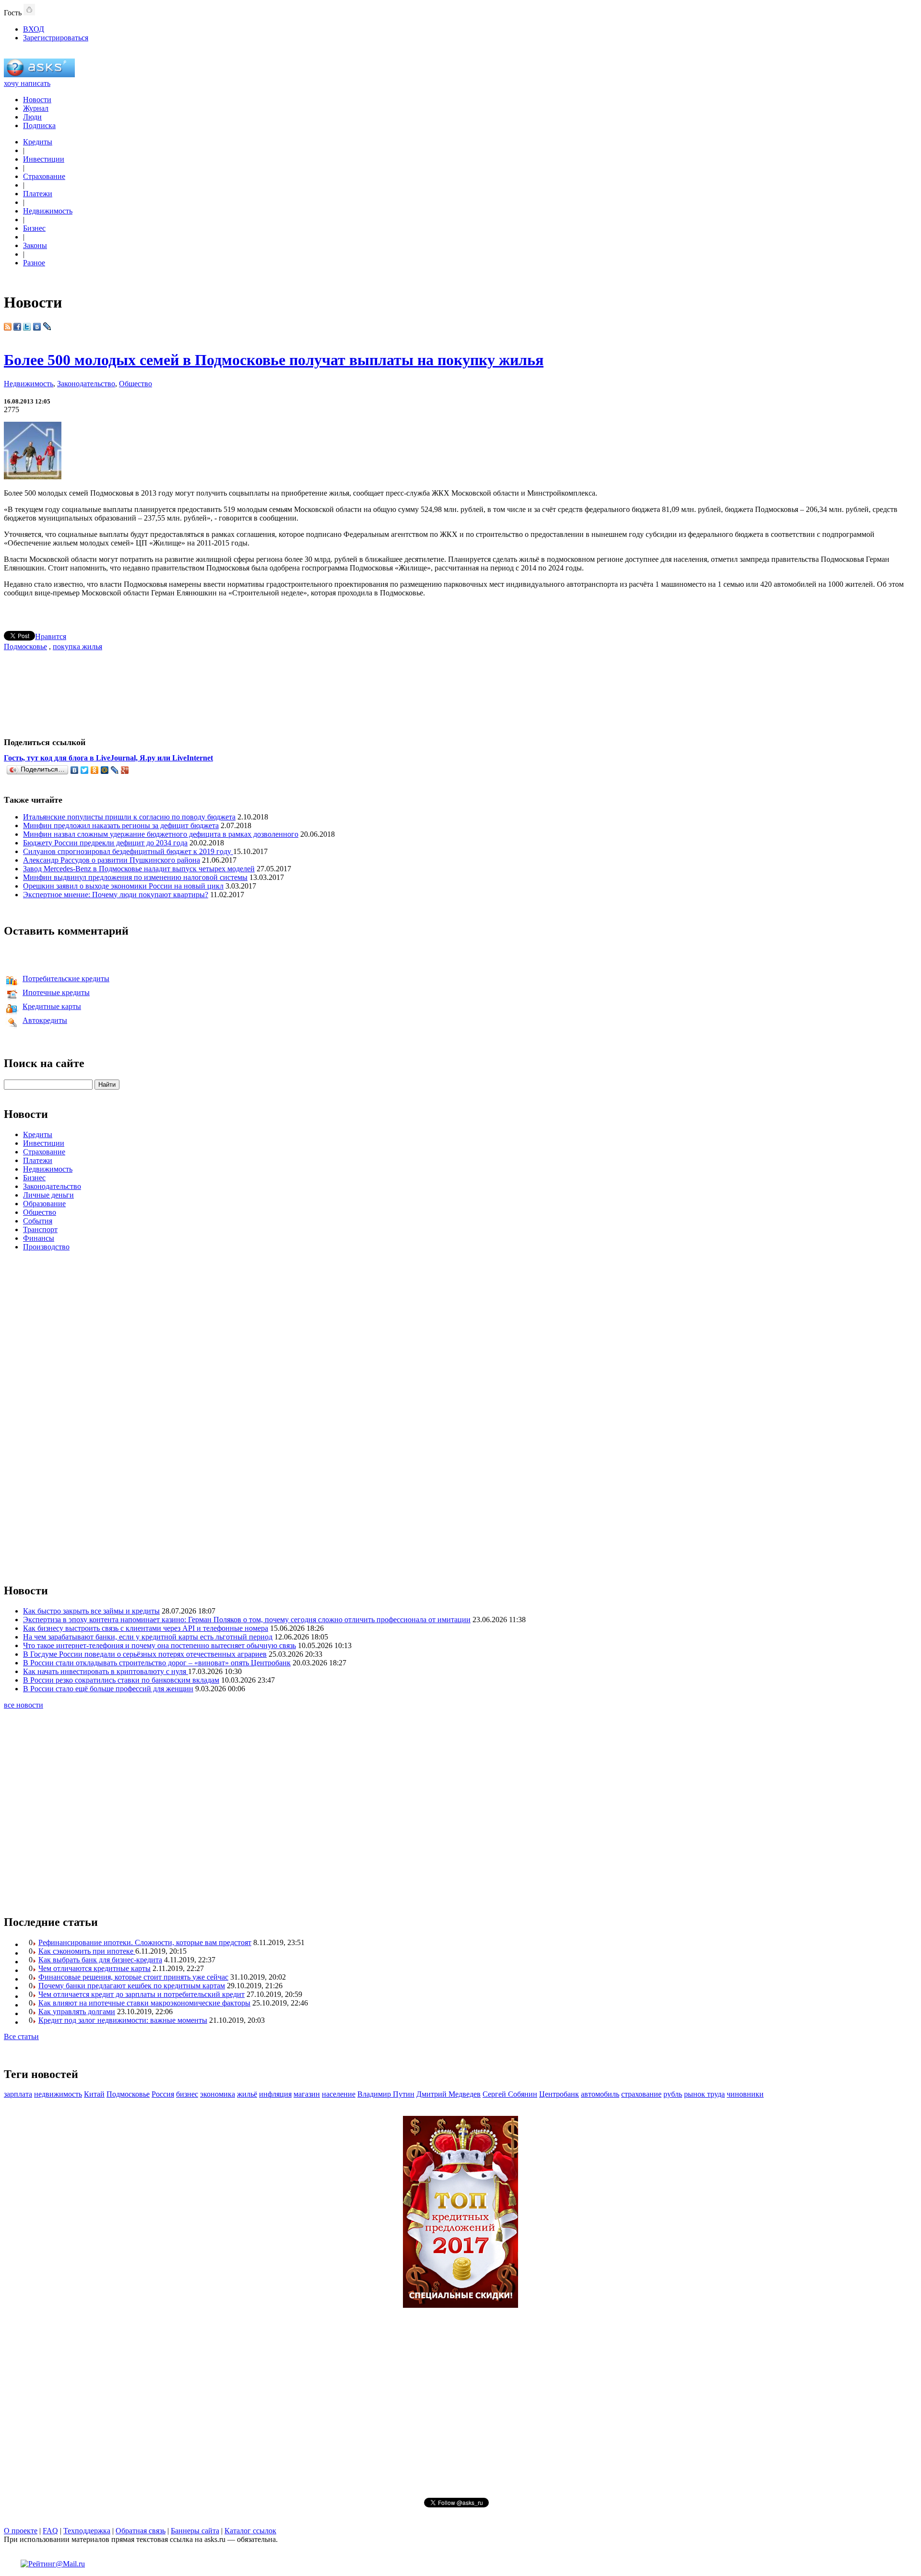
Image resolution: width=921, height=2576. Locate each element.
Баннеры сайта (195, 2531)
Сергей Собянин (510, 2094)
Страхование (44, 176)
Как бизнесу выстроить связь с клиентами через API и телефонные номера (146, 1628)
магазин (307, 2094)
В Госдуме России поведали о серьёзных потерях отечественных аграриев (145, 1654)
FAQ (50, 2531)
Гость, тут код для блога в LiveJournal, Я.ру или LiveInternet (108, 758)
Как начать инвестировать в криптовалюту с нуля (106, 1671)
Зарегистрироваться (56, 38)
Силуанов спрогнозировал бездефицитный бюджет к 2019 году (128, 851)
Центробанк (559, 2094)
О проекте (21, 2531)
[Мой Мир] (105, 770)
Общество (136, 384)
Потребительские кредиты (66, 979)
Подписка (39, 125)
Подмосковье (25, 647)
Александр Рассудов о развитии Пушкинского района (112, 860)
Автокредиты (45, 1020)
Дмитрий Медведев (449, 2094)
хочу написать (27, 83)
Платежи (38, 194)
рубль (673, 2094)
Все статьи (21, 2036)
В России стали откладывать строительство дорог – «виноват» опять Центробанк (157, 1663)
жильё (247, 2094)
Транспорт (40, 1229)
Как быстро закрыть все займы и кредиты (91, 1611)
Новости (37, 100)
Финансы (39, 1238)
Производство (46, 1247)
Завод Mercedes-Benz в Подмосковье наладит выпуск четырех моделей (139, 869)
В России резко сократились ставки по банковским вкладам (121, 1680)
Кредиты (38, 142)
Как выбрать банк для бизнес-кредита (100, 1960)
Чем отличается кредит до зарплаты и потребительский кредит (142, 1994)
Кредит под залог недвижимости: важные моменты (123, 2020)
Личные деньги (48, 1195)
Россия (163, 2094)
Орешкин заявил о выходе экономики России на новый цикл (123, 886)
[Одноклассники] (95, 770)
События (38, 1221)
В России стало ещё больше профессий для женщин (108, 1689)
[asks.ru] (39, 75)
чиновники (745, 2094)
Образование (44, 1204)
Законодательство (86, 384)
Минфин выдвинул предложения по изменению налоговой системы (135, 877)
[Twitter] (85, 770)
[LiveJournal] (115, 770)
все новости (24, 1705)
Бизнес (34, 228)
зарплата (18, 2094)
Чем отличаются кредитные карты (94, 1968)
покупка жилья (77, 647)
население (339, 2094)
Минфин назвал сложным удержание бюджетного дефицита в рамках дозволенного (161, 834)
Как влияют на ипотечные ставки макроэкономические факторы (144, 2003)
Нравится (51, 636)
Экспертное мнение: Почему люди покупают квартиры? (116, 895)
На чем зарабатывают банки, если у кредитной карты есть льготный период (148, 1637)
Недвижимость (48, 211)
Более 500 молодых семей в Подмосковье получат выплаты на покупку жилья (274, 360)
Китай (94, 2094)
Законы (35, 245)
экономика (218, 2094)
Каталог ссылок (250, 2531)
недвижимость (58, 2094)
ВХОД (34, 29)
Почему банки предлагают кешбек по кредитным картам (132, 1986)
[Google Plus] (125, 770)
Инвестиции (44, 159)
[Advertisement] (460, 690)
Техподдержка (87, 2531)
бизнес (187, 2094)
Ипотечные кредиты (56, 992)
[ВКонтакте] (75, 770)
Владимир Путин (386, 2094)
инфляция (275, 2094)
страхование (641, 2094)
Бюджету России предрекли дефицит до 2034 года (105, 843)
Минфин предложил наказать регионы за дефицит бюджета (121, 825)
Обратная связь (141, 2531)
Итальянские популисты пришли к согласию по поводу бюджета (129, 817)
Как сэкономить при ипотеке (87, 1951)
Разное (34, 263)
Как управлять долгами (77, 2012)
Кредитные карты (52, 1006)
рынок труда (704, 2094)
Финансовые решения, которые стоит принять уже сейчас (133, 1977)
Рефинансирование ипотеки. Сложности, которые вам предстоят (145, 1942)
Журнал (36, 108)
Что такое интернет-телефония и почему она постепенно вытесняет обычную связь (159, 1645)
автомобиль (600, 2094)
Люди (32, 117)
